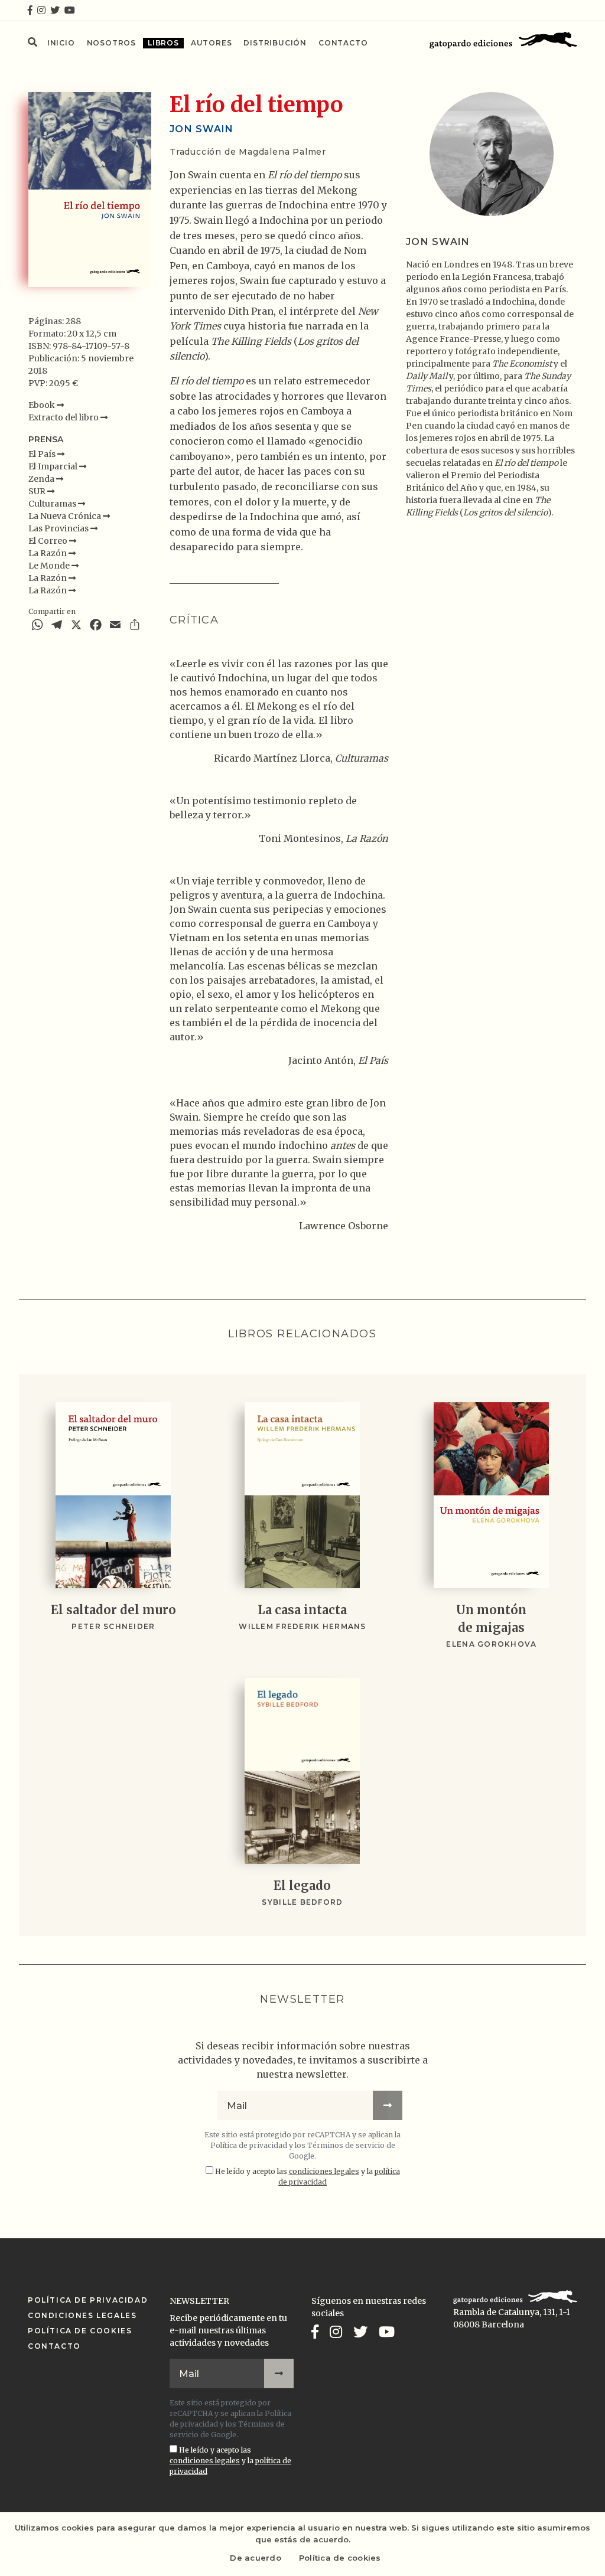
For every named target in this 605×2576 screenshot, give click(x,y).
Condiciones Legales (82, 2315)
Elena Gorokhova (491, 1644)
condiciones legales (324, 2171)
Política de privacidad (249, 2145)
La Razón (48, 553)
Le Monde (50, 566)
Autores (212, 43)
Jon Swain (202, 129)
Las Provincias (59, 528)
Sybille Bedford (302, 1902)
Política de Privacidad (88, 2300)
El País (43, 454)
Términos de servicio (346, 2145)
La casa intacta (302, 1610)
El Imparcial (54, 466)
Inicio (61, 43)
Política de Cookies (80, 2331)
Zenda (42, 479)
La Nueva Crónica (66, 516)
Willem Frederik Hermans (302, 1626)
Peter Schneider (113, 1626)
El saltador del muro (113, 1610)
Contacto (343, 43)
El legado (302, 1886)
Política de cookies (340, 2558)
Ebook (43, 405)
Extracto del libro (64, 417)
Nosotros (111, 43)
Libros (163, 43)
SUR (38, 491)
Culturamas (53, 504)
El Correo (49, 541)
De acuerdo (256, 2558)
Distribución (275, 43)
